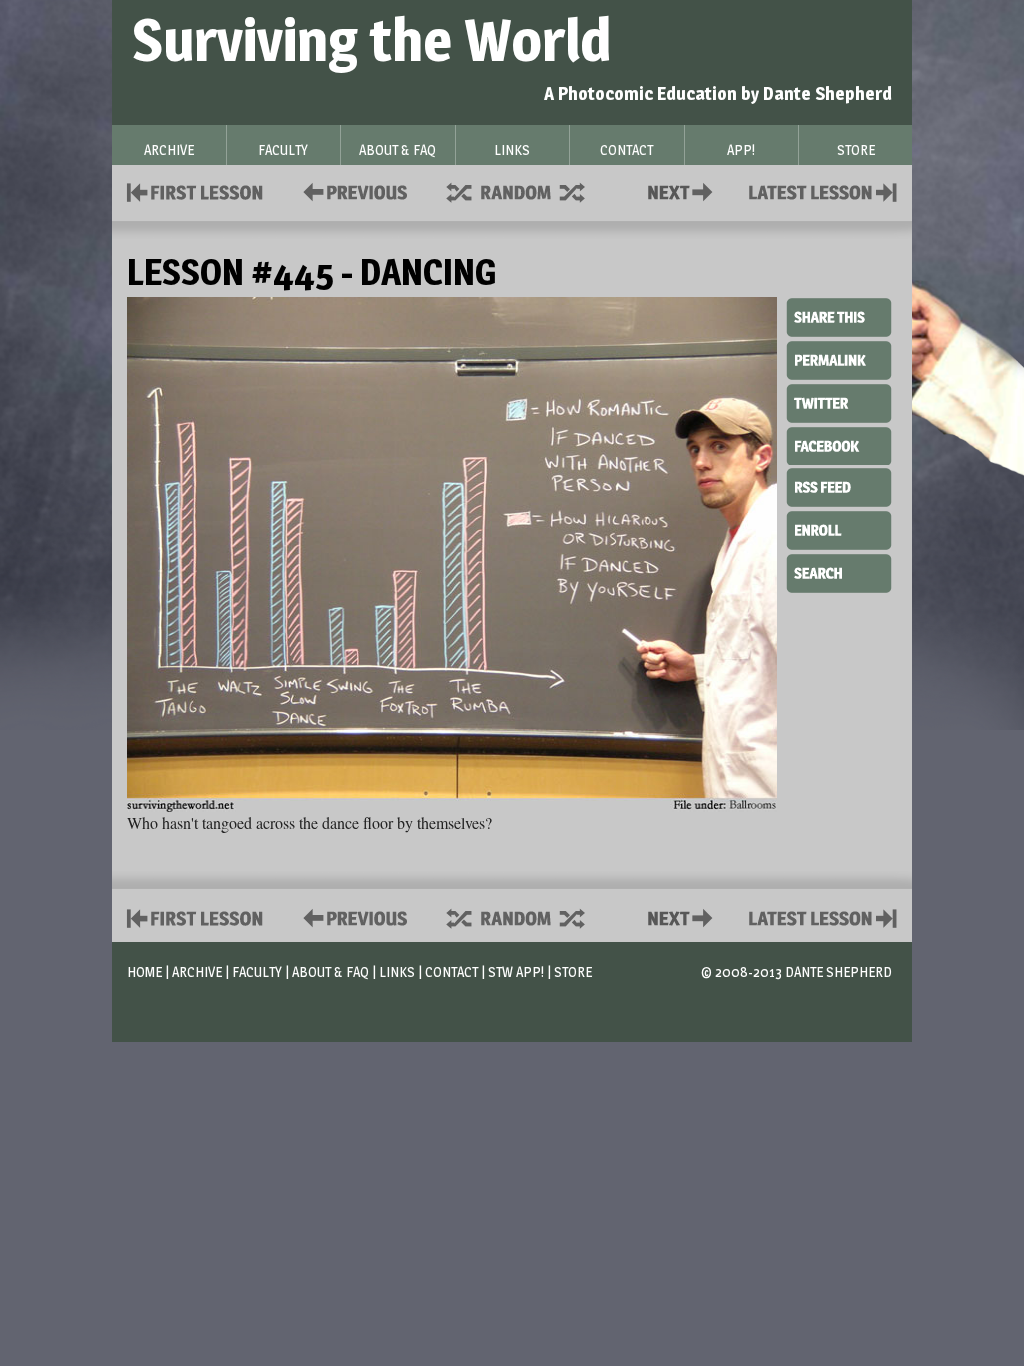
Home (144, 971)
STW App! (516, 971)
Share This (839, 318)
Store (573, 971)
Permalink (839, 360)
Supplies (529, 190)
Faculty (257, 971)
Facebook (839, 444)
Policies (351, 190)
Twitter (839, 402)
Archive (197, 971)
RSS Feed (839, 486)
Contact (684, 190)
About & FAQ (330, 971)
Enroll (839, 528)
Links (397, 971)
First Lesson (195, 190)
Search (839, 571)
